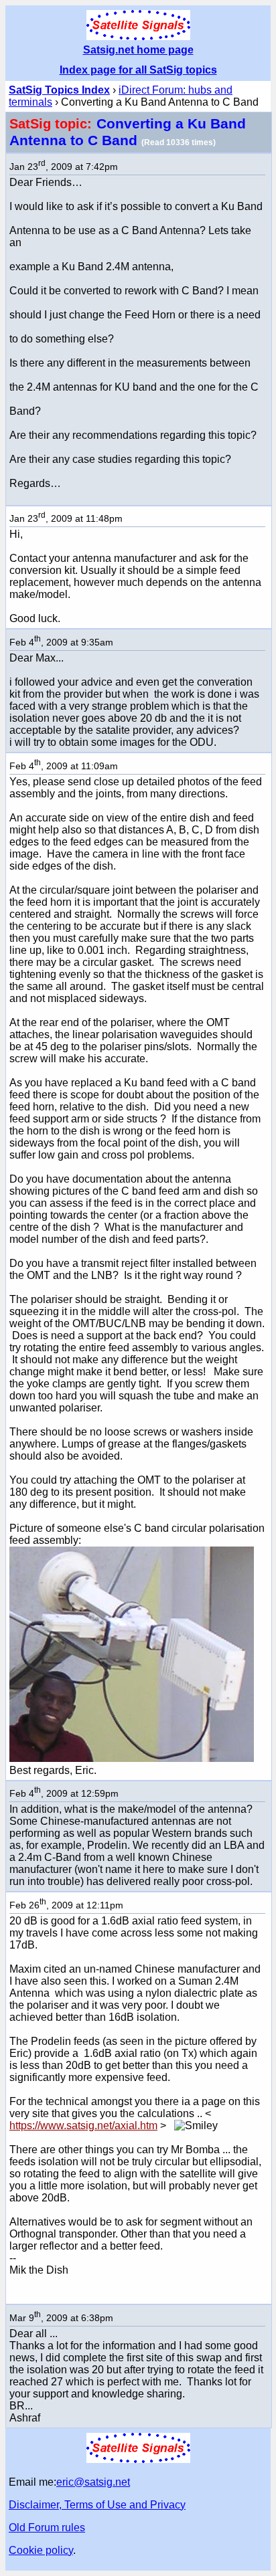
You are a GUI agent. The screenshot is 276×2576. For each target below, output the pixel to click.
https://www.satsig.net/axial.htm (83, 2125)
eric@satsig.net (93, 2482)
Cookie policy (41, 2550)
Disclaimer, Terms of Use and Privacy (97, 2505)
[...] (132, 1758)
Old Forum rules (47, 2528)
